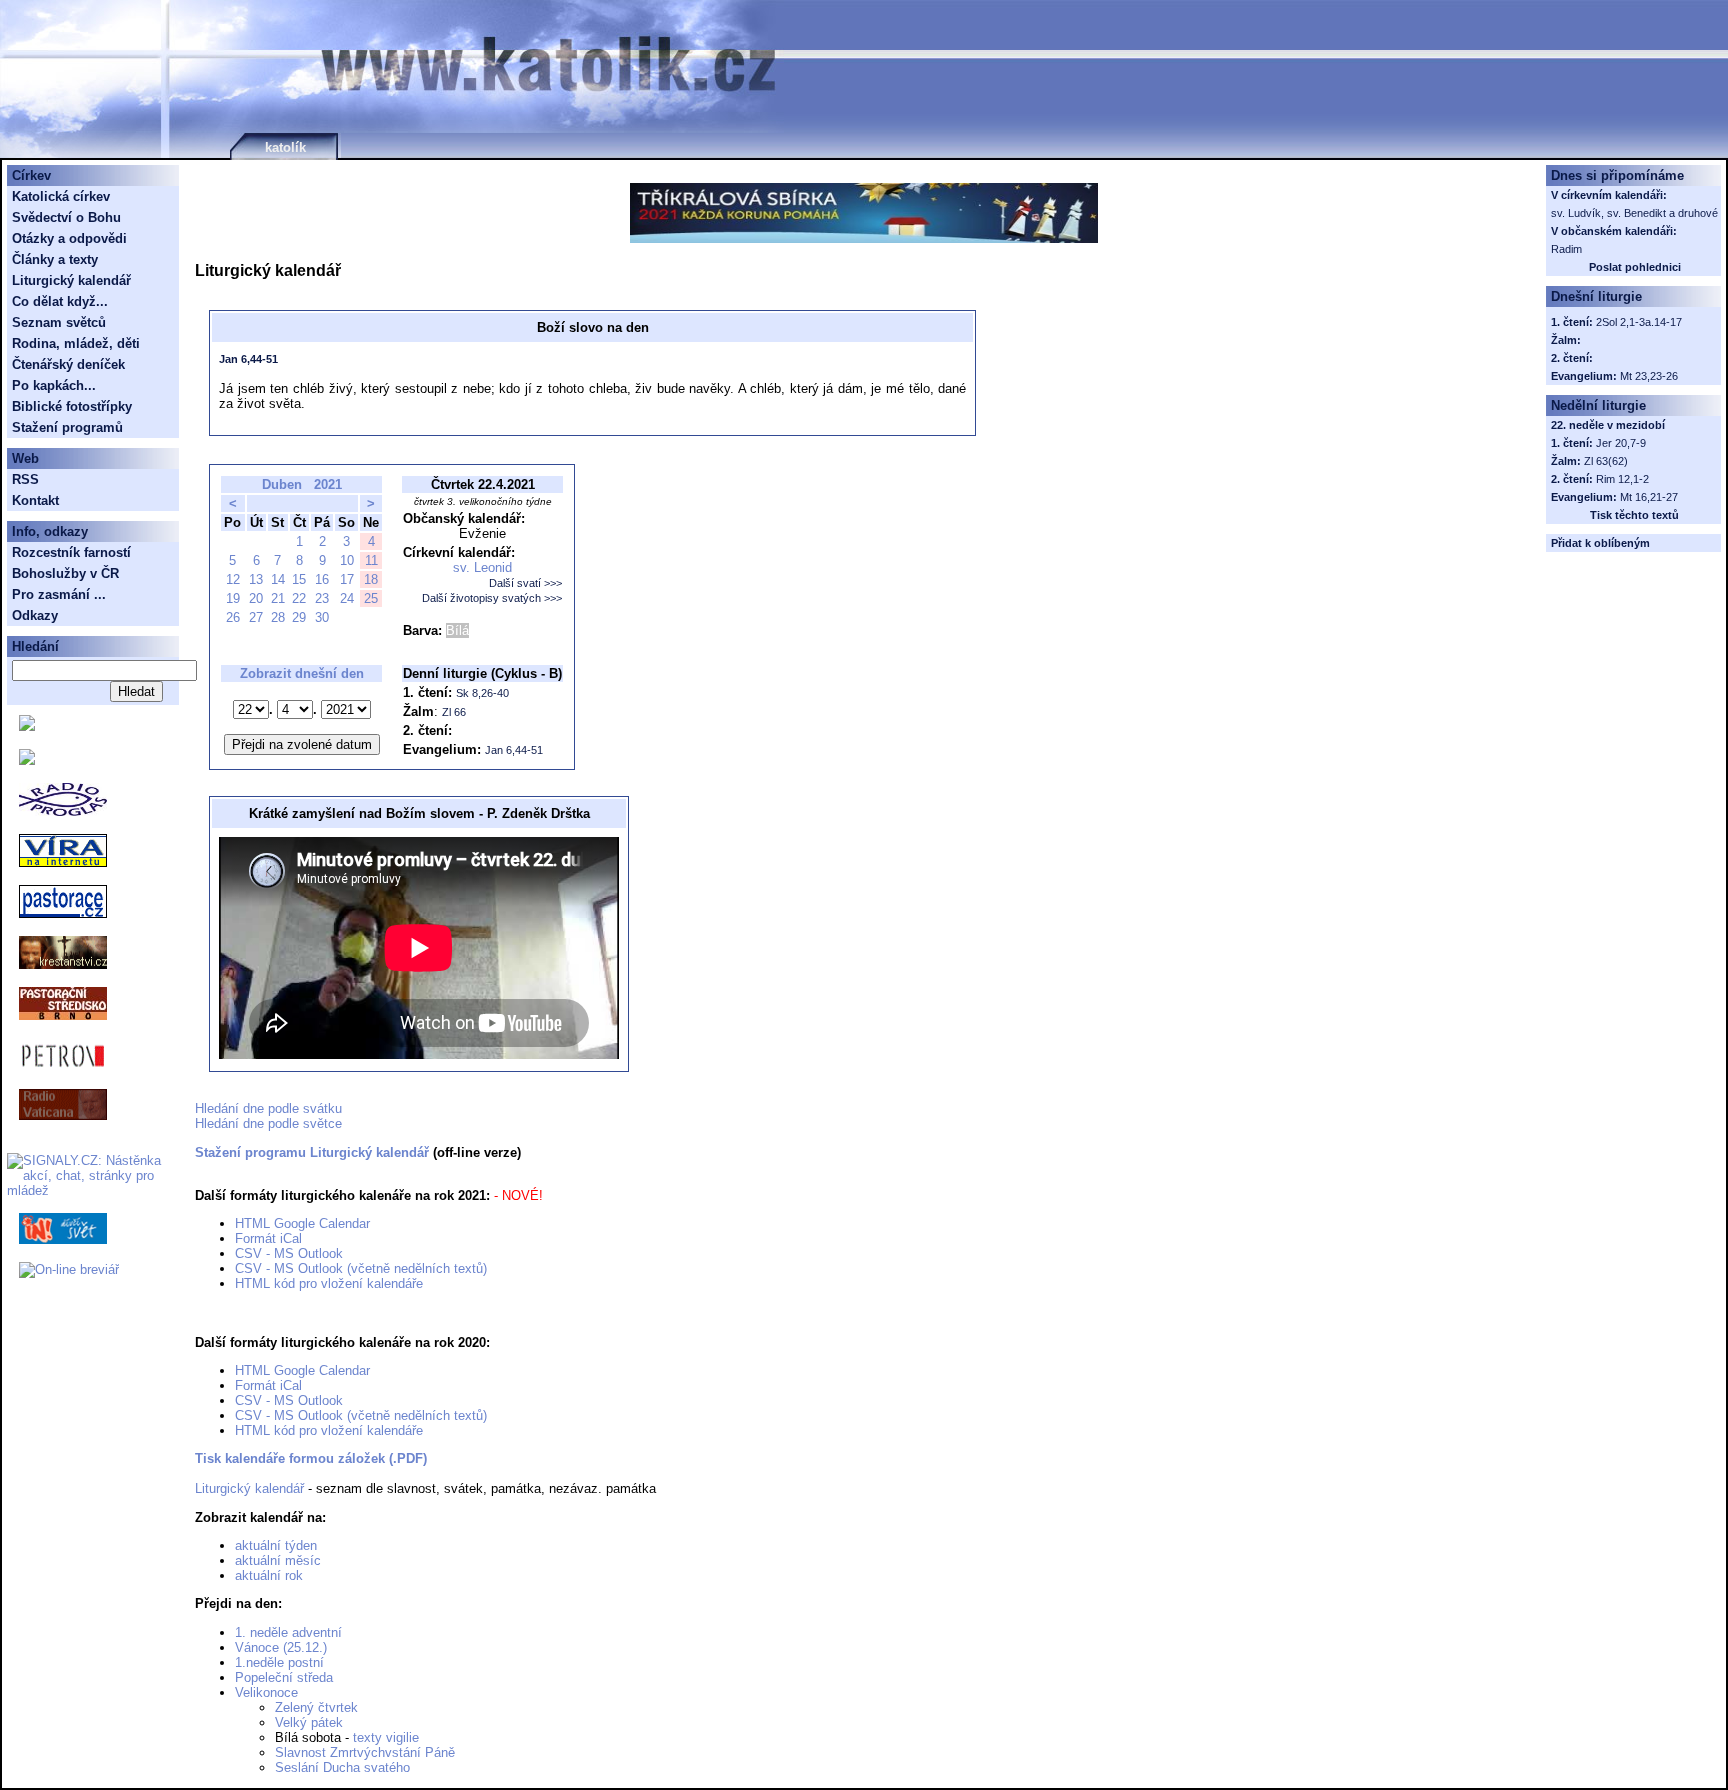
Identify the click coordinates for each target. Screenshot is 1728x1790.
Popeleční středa (284, 1677)
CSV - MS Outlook (289, 1253)
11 (371, 560)
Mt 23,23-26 (1649, 376)
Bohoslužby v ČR (65, 573)
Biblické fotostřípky (72, 406)
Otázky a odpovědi (69, 238)
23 (322, 598)
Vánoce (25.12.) (281, 1647)
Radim (1566, 249)
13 (256, 579)
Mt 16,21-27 (1649, 497)
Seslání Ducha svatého (342, 1767)
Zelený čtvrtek (316, 1707)
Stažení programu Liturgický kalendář (312, 1152)
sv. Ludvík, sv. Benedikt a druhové (1634, 213)
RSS (25, 479)
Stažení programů (67, 427)
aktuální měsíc (278, 1560)
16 (322, 579)
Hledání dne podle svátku (268, 1108)
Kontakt (35, 500)
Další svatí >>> (525, 583)
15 (299, 579)
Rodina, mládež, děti (76, 343)
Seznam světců (59, 322)
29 (299, 617)
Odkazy (35, 615)
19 (233, 598)
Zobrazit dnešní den (302, 673)
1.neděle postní (279, 1662)
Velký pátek (309, 1722)
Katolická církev (61, 196)
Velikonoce (266, 1692)
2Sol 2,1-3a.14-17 (1639, 322)
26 (233, 617)
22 (299, 598)
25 (371, 598)
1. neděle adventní (288, 1632)
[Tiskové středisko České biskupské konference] (27, 760)
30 (322, 617)
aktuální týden (276, 1545)
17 (347, 579)
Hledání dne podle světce (268, 1123)
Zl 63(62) (1606, 461)
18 (371, 579)
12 (233, 579)
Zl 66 (454, 712)
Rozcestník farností (71, 552)
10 (347, 560)
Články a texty (55, 259)
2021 (328, 484)
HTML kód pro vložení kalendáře (329, 1283)
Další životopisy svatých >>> (492, 598)
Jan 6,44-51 (248, 359)
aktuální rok (269, 1575)
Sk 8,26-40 (482, 693)
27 (256, 617)
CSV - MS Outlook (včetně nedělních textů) (361, 1268)
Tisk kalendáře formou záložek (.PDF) (311, 1458)
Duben (282, 484)
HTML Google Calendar (302, 1223)
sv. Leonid (482, 567)
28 (278, 617)
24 (347, 598)
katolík (285, 147)
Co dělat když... (60, 301)
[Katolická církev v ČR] (27, 726)
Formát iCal (268, 1238)
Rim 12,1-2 (1622, 479)
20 (256, 598)
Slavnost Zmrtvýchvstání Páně (365, 1752)
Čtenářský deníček (68, 364)
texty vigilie (386, 1737)
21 (278, 598)
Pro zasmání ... (59, 594)
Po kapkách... (54, 385)
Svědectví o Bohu (66, 217)
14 (278, 579)
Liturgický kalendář (249, 1488)
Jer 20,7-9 (1621, 443)
